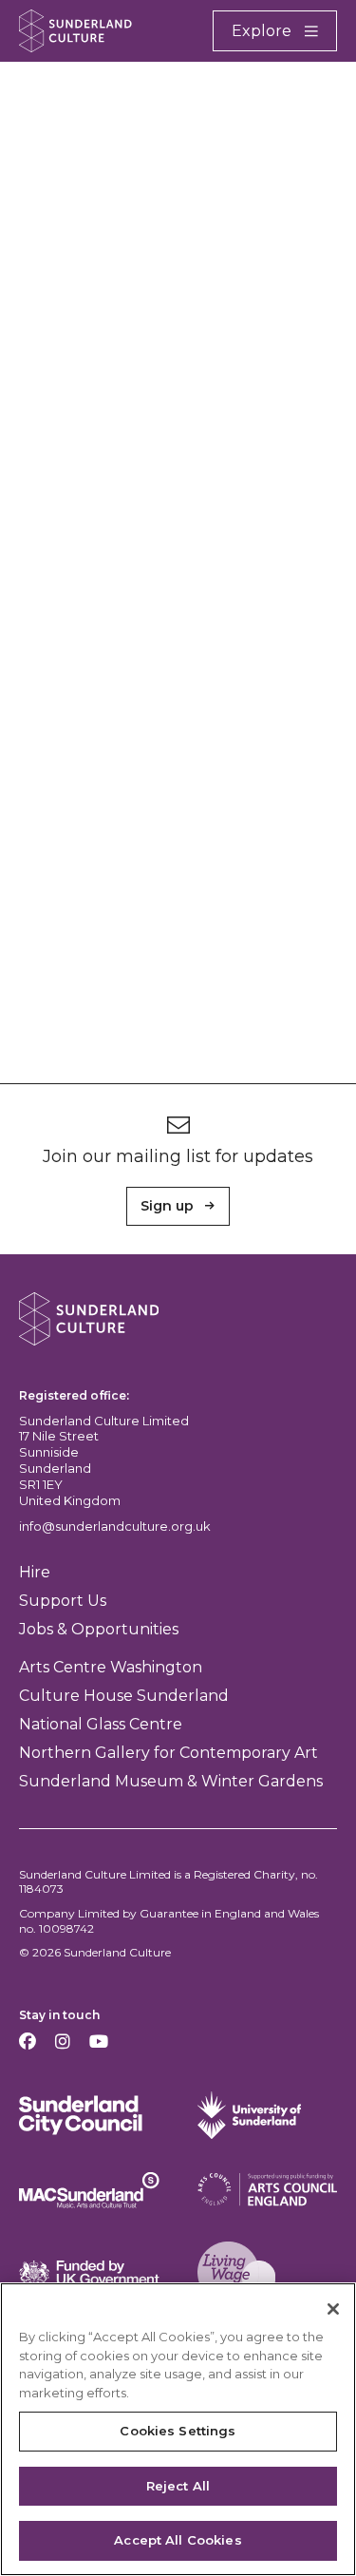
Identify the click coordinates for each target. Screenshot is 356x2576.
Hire (35, 1572)
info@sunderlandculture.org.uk (115, 1526)
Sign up (167, 1206)
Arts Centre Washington (111, 1667)
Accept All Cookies (178, 2540)
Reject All (178, 2486)
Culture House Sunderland (124, 1696)
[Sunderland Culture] (75, 31)
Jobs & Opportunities (99, 1629)
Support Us (63, 1601)
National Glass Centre (101, 1724)
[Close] (333, 2309)
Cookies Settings (178, 2431)
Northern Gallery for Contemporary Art (169, 1753)
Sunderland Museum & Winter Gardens (171, 1781)
